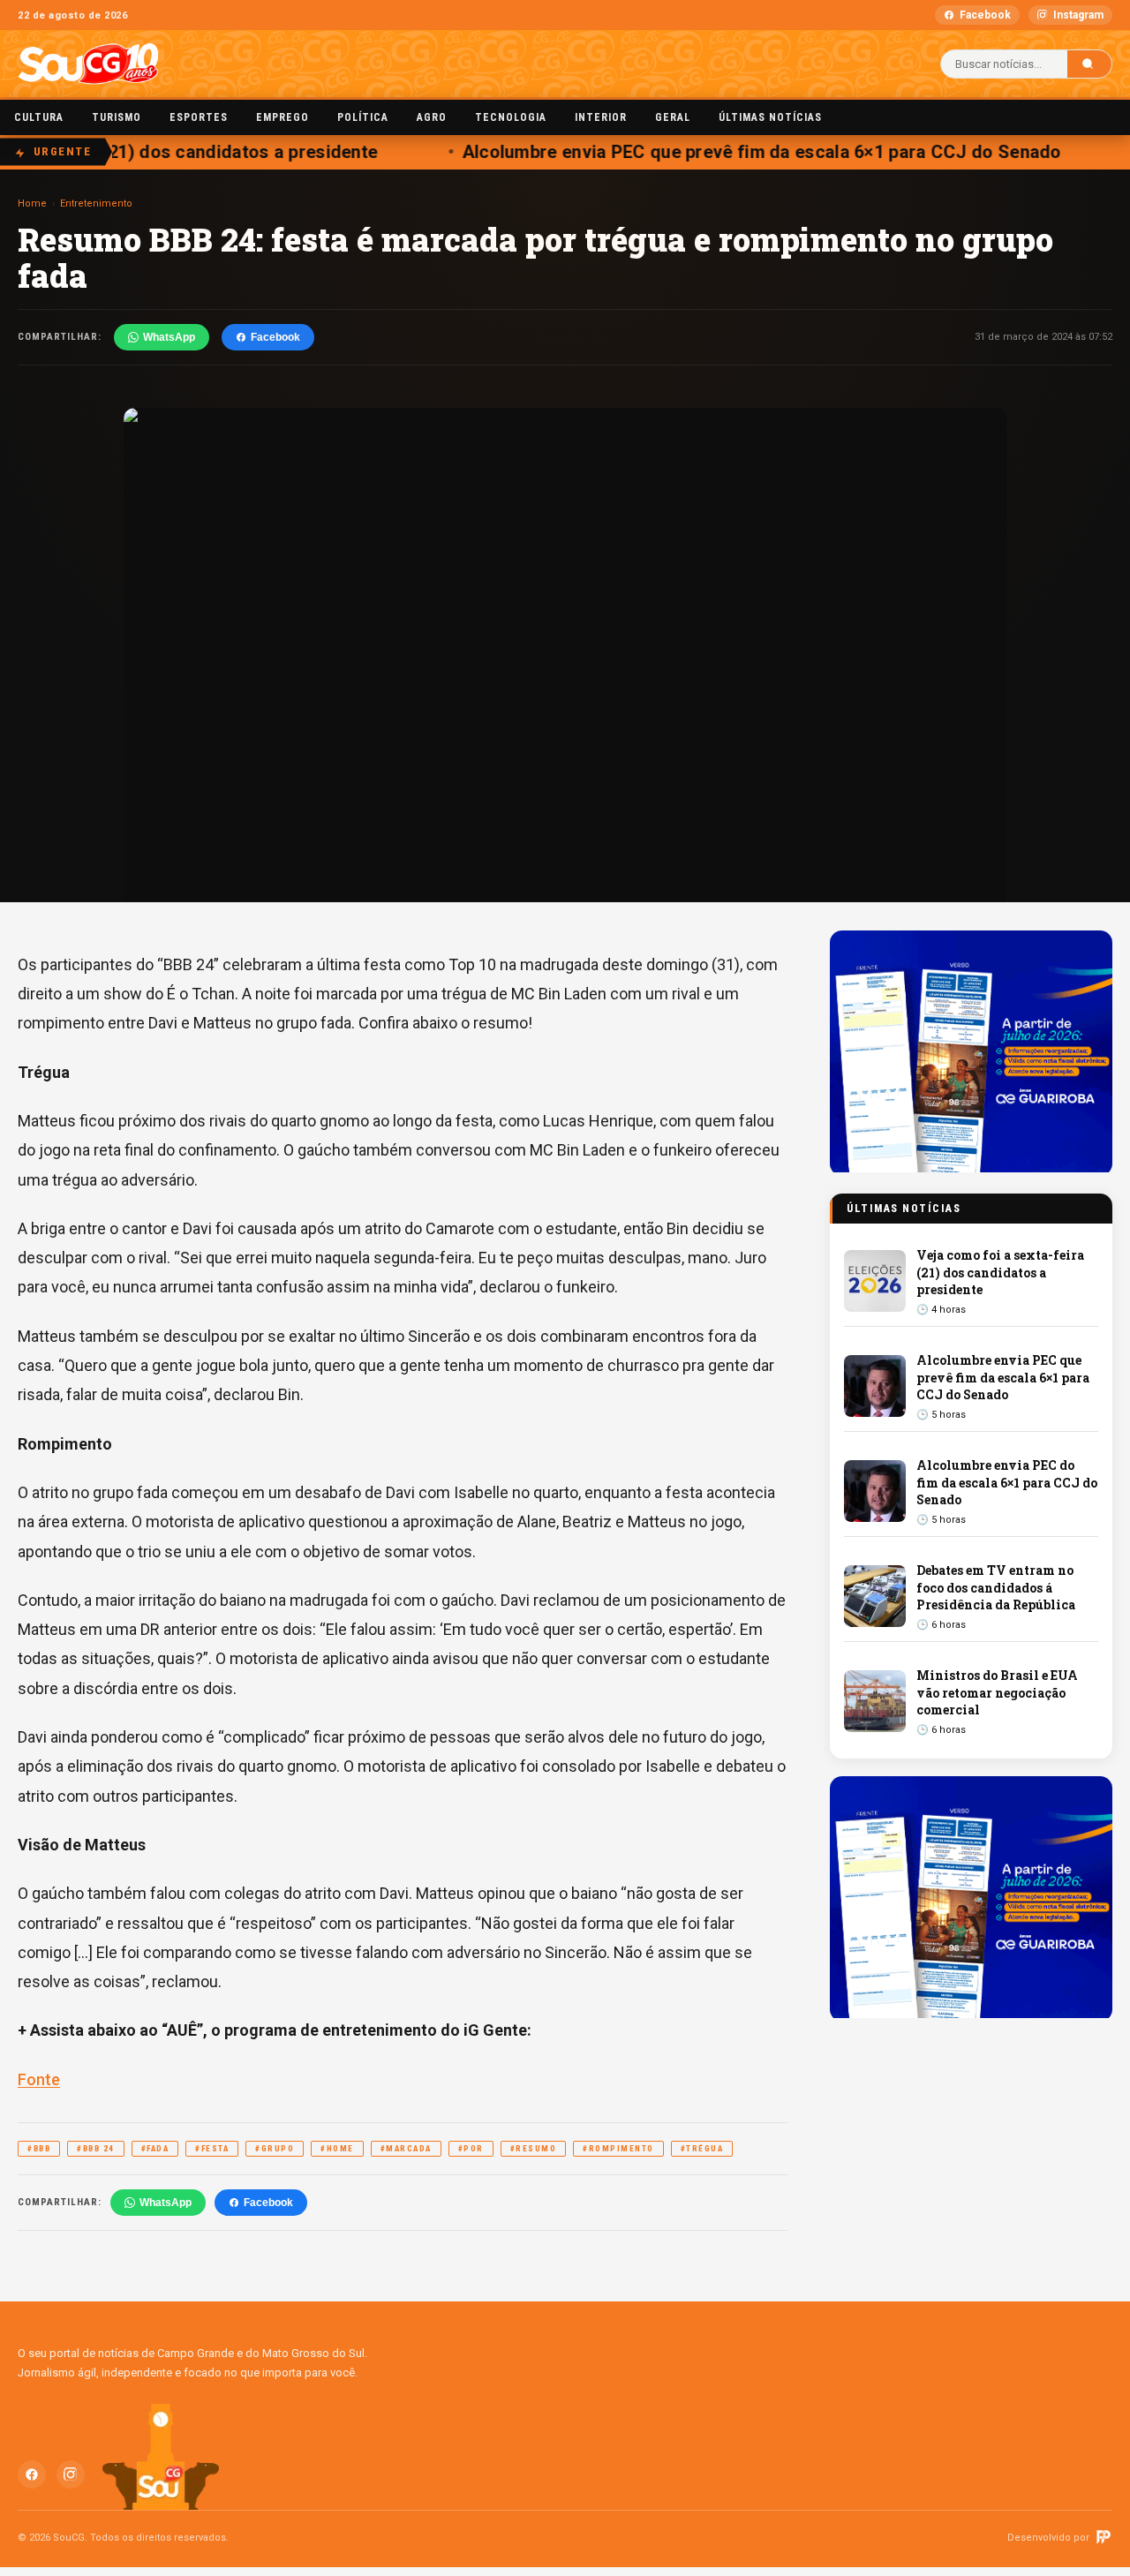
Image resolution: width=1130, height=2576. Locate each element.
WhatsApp (169, 337)
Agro (432, 117)
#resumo (534, 2149)
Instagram (1078, 15)
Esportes (199, 117)
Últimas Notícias (770, 117)
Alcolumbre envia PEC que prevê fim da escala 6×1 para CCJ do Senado (746, 152)
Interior (601, 117)
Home (32, 203)
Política (363, 117)
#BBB (39, 2149)
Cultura (39, 117)
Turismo (117, 117)
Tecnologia (511, 117)
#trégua (702, 2149)
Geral (673, 117)
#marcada (406, 2149)
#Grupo (275, 2149)
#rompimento (618, 2149)
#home (337, 2149)
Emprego (282, 117)
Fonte (39, 2079)
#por (471, 2149)
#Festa (212, 2149)
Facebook (985, 15)
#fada (155, 2149)
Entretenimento (96, 203)
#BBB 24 (96, 2149)
